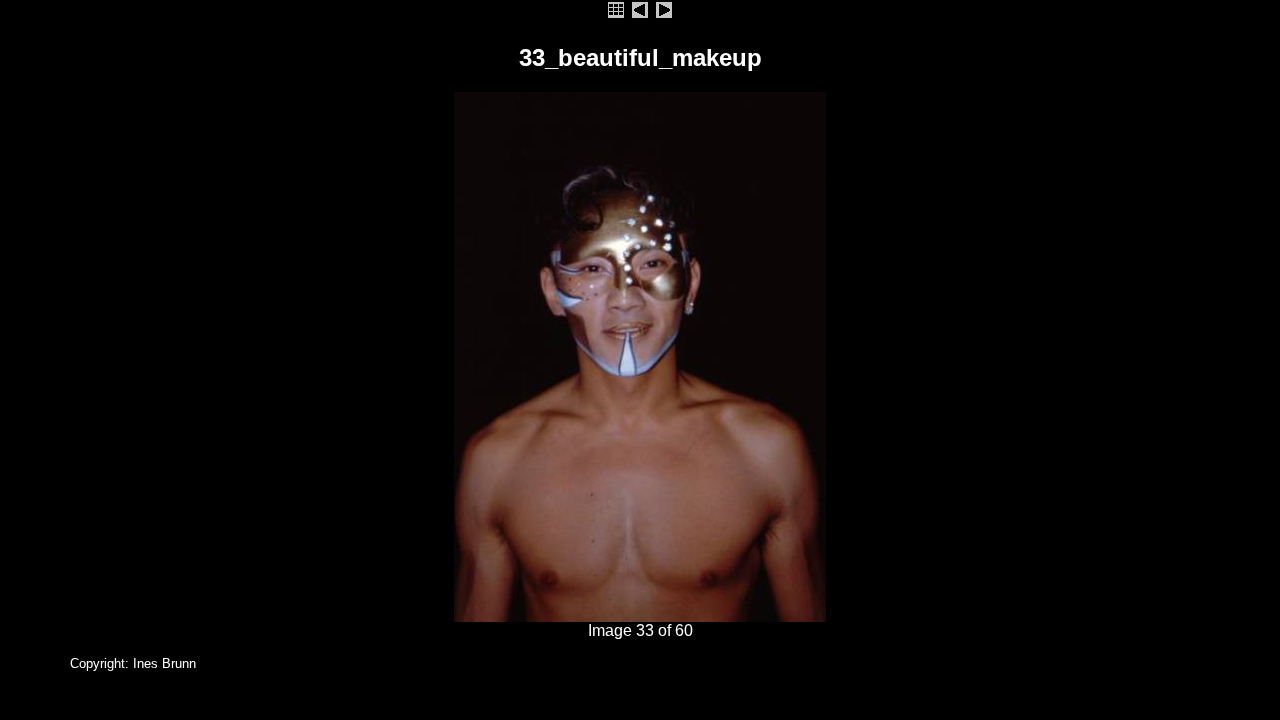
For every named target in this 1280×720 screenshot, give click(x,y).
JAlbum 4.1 (33, 663)
